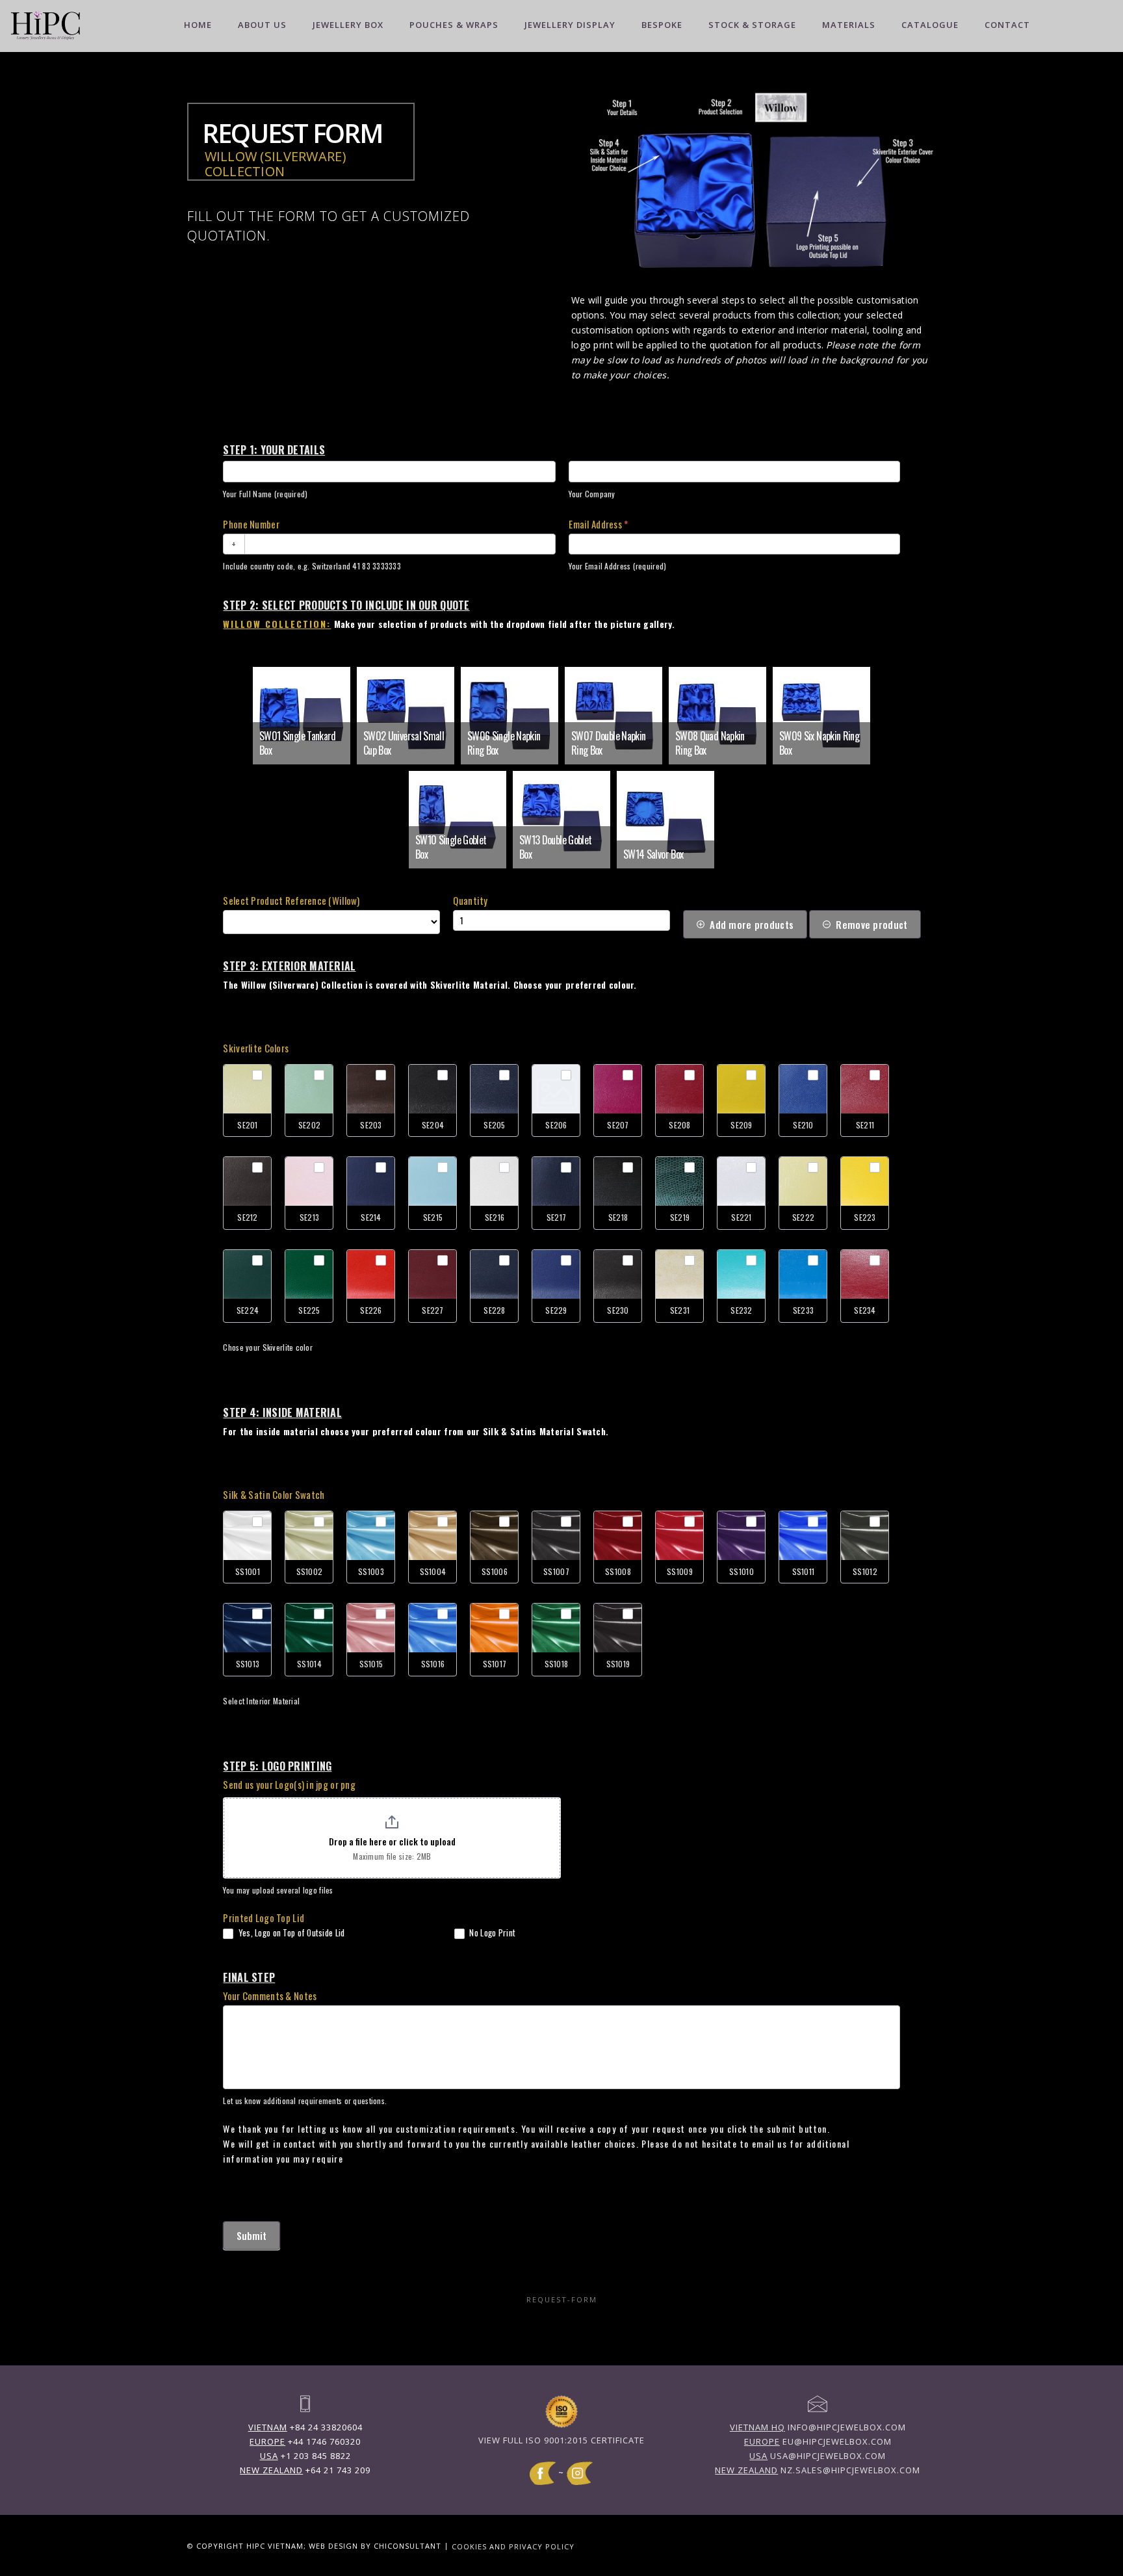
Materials (849, 25)
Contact (1007, 25)
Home (198, 25)
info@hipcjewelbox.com (818, 2427)
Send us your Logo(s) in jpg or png (289, 1784)
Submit (252, 2235)
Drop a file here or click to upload (392, 1841)
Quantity (470, 900)
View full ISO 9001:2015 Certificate (561, 2440)
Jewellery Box (348, 25)
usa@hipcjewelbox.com (818, 2456)
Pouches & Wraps (454, 25)
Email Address (598, 524)
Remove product (871, 924)
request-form (562, 2299)
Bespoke (662, 25)
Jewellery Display (570, 25)
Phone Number (251, 524)
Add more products (752, 924)
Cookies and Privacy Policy (513, 2546)
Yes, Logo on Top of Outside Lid (290, 1933)
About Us (262, 25)
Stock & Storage (752, 25)
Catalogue (930, 25)
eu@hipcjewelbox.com (818, 2441)
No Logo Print (491, 1933)
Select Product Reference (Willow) (291, 900)
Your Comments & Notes (270, 1996)
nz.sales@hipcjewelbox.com (818, 2470)
